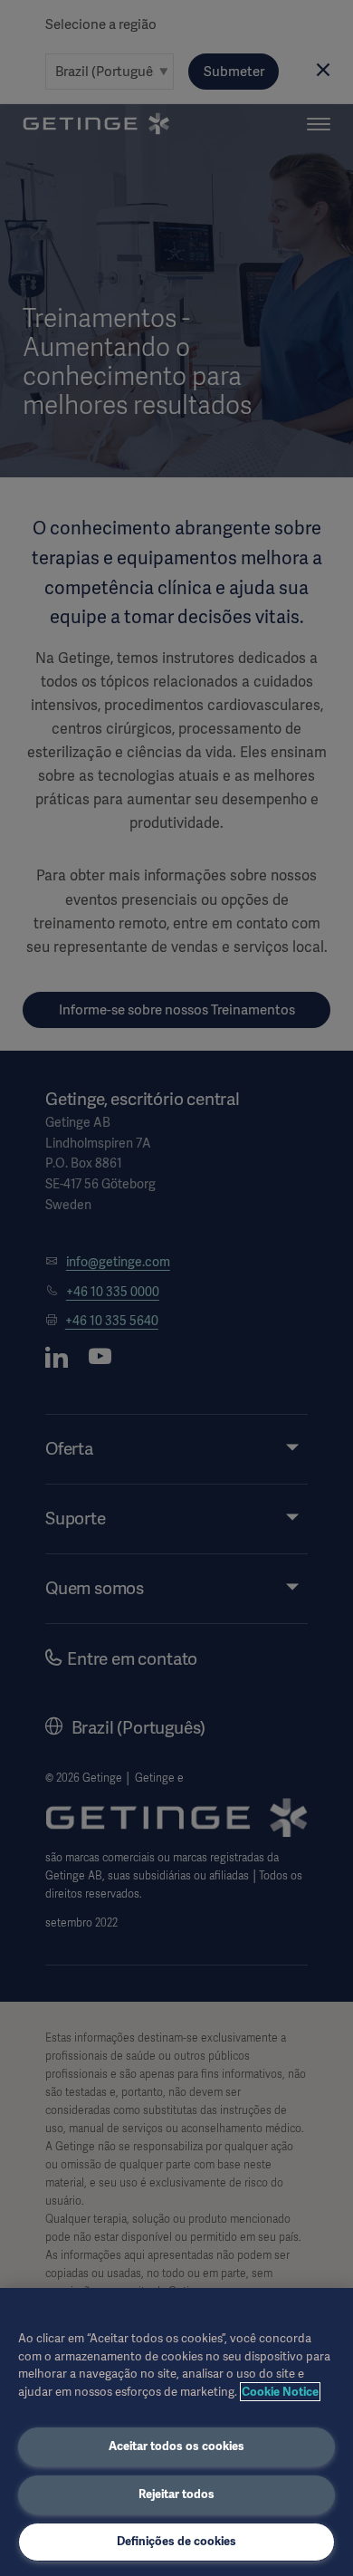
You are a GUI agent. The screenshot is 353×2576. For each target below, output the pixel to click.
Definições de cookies (176, 2541)
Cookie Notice (280, 2392)
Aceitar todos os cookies (176, 2446)
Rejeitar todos (176, 2494)
